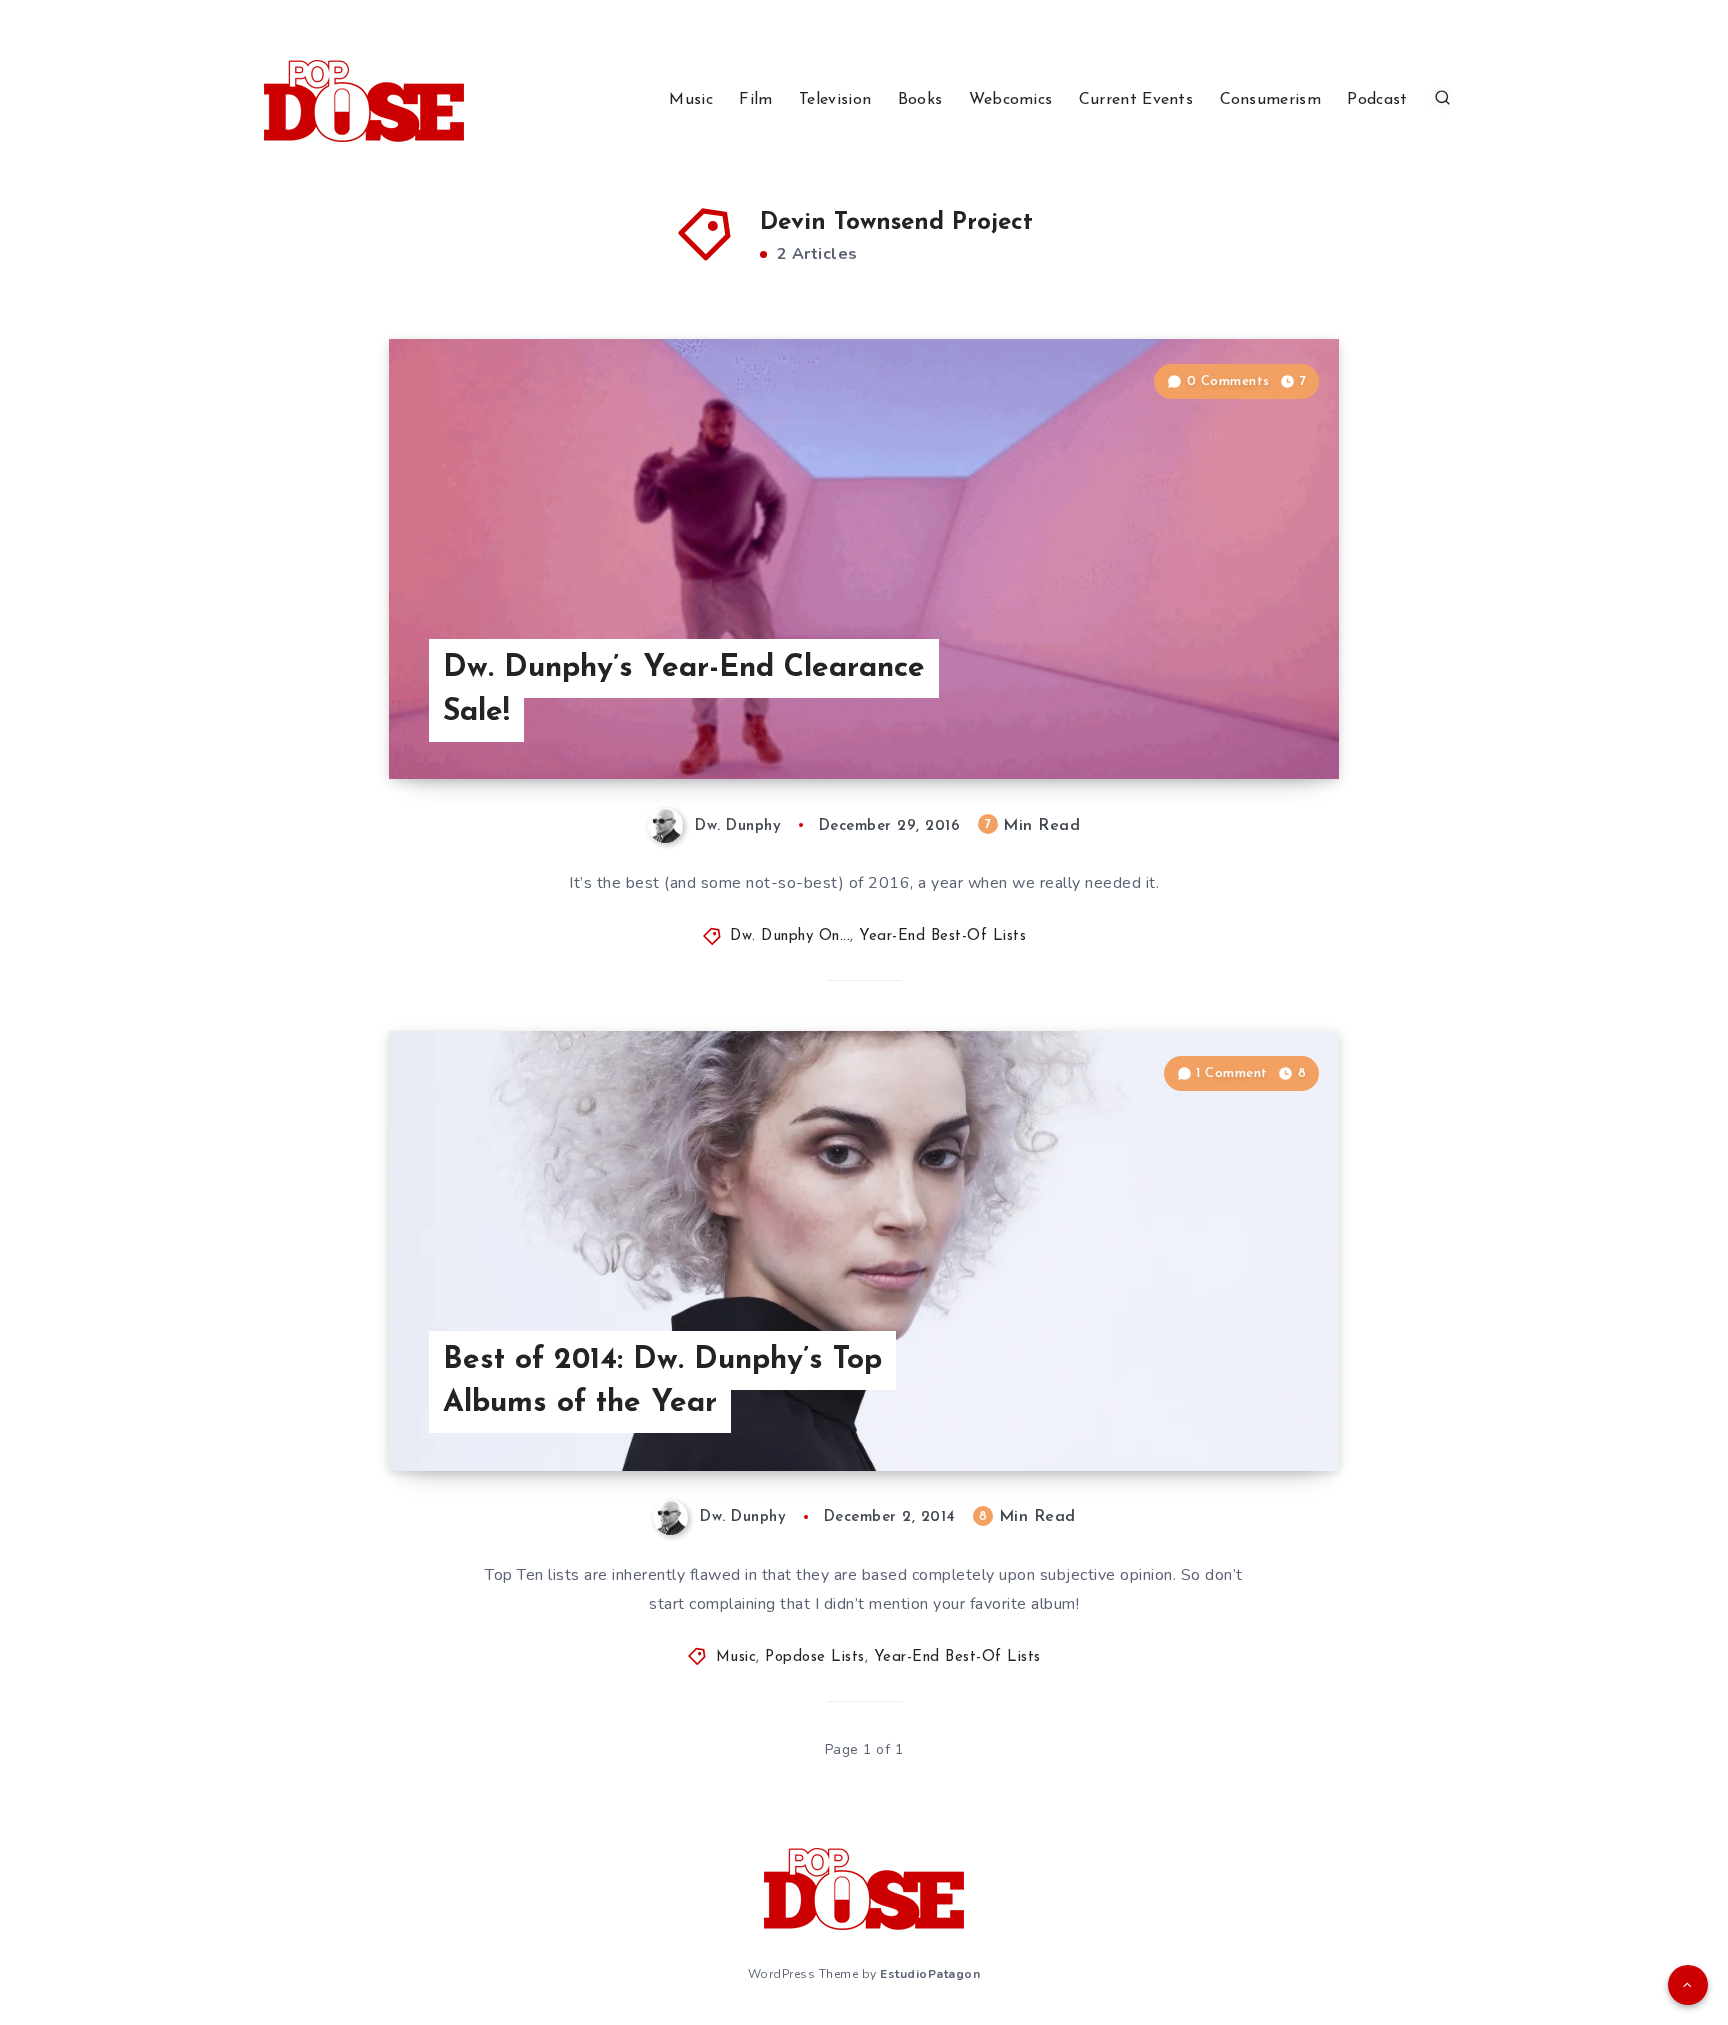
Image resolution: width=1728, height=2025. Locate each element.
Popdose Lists (815, 1657)
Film (755, 100)
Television (835, 100)
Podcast (1377, 100)
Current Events (1136, 100)
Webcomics (1011, 100)
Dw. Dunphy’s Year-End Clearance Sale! (684, 690)
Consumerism (1270, 100)
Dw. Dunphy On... (790, 936)
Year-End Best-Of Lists (942, 936)
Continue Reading (1245, 719)
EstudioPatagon (930, 1974)
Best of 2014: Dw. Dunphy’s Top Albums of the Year (662, 1382)
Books (920, 100)
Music (691, 100)
